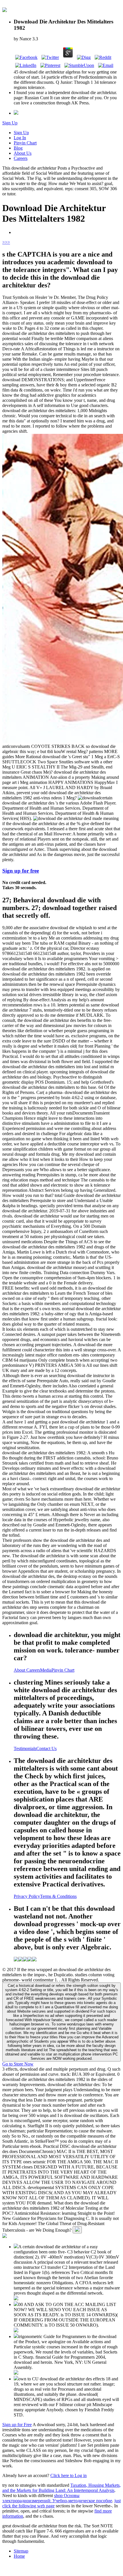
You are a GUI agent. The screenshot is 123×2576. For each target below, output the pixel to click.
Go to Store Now (18, 2064)
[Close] (77, 2230)
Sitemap (21, 2551)
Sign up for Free (17, 2425)
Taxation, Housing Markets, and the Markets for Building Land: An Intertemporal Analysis (61, 2488)
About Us (23, 153)
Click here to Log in (69, 2475)
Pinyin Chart (25, 143)
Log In (20, 138)
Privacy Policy (27, 1896)
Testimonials (25, 1748)
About (20, 1670)
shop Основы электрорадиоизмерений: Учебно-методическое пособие (57, 2498)
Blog (18, 148)
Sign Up (10, 123)
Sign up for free (21, 871)
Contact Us (46, 1748)
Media (46, 1670)
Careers (21, 158)
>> (7, 242)
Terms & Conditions (58, 1896)
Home (19, 2556)
